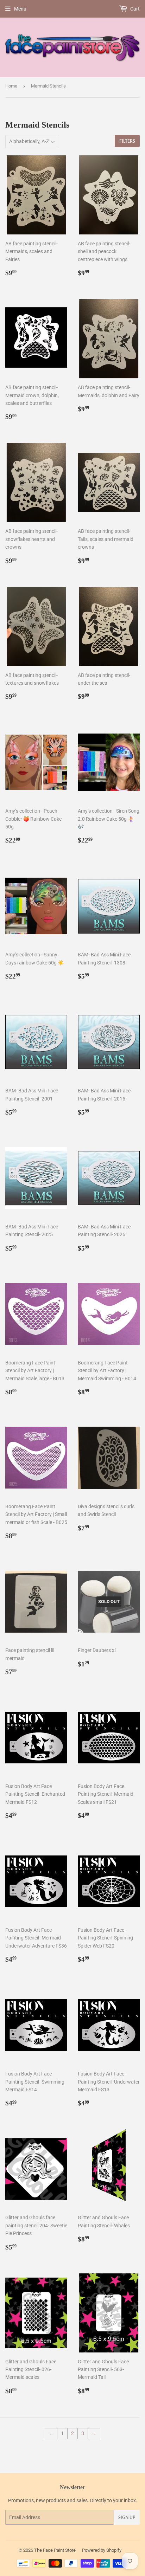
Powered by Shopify (102, 2550)
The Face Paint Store (55, 2550)
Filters (127, 141)
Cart (134, 9)
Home (11, 86)
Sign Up (127, 2517)
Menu (20, 9)
